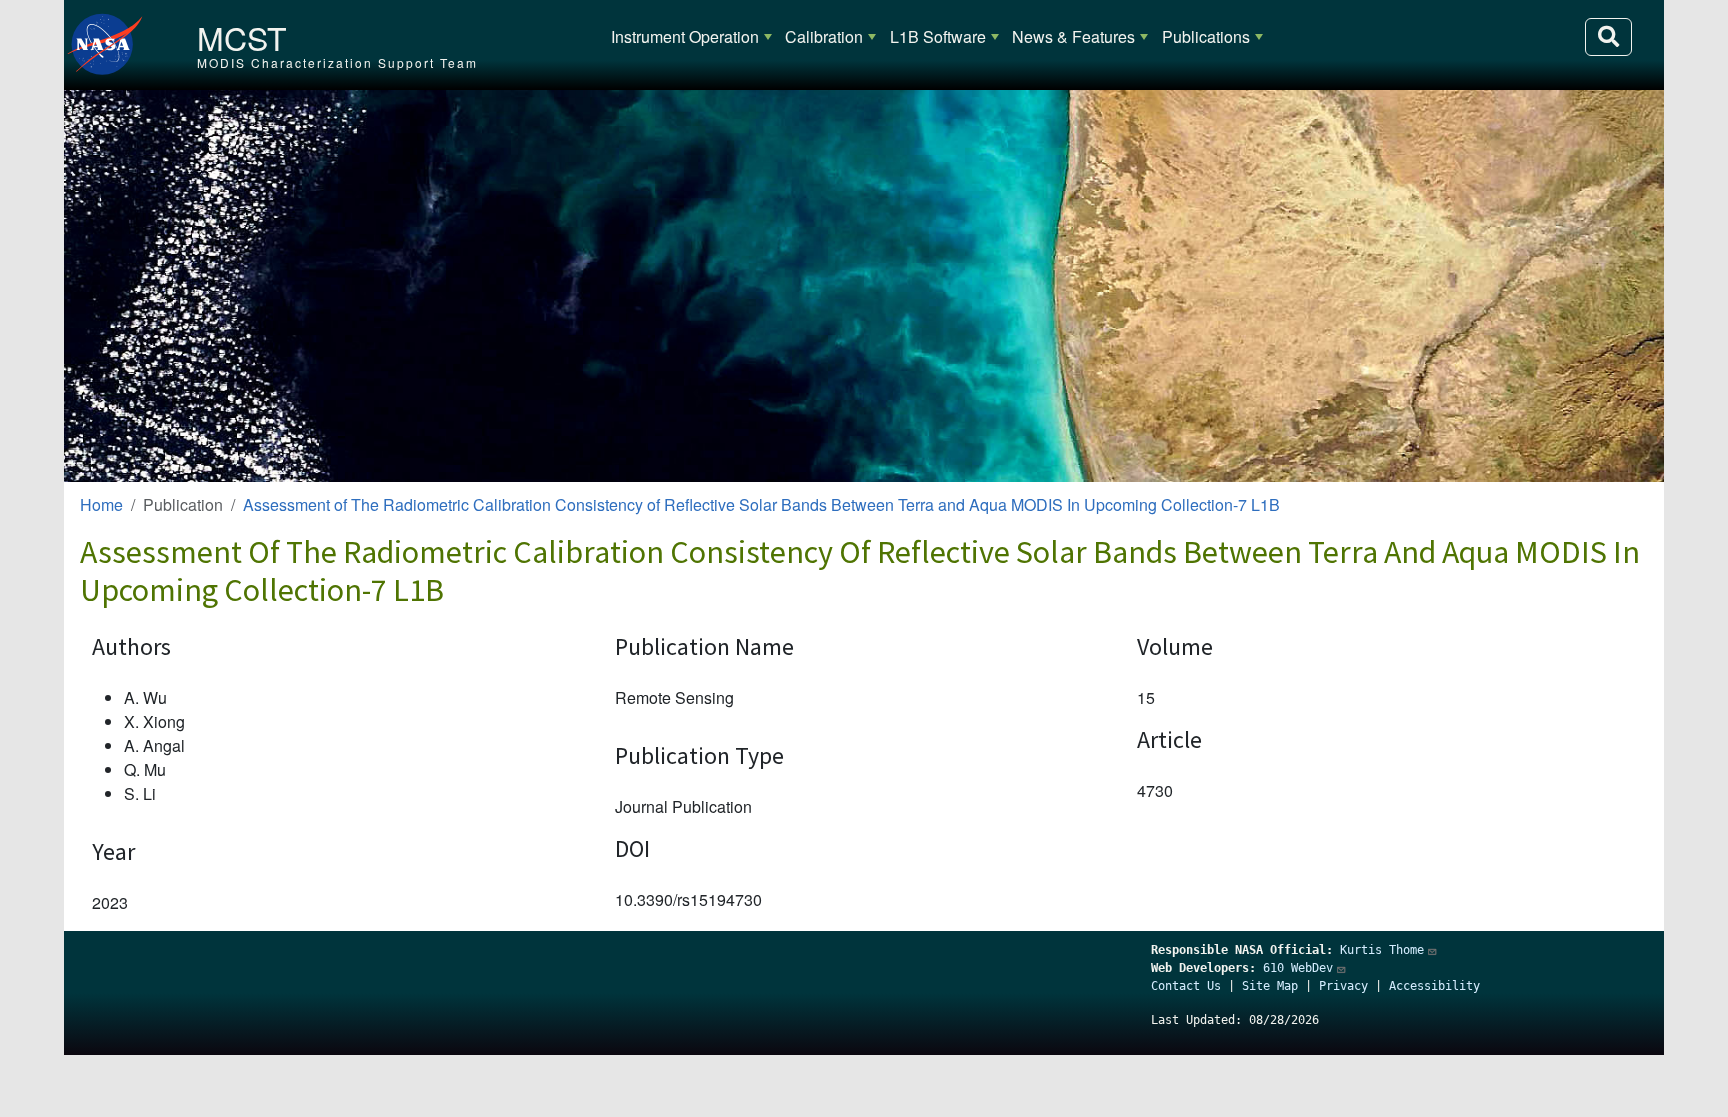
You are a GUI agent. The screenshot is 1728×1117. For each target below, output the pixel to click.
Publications (1206, 36)
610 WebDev (1298, 968)
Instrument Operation (685, 36)
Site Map (1270, 986)
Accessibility (1434, 986)
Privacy (1343, 986)
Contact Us (1186, 986)
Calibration (824, 36)
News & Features (1073, 36)
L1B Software (938, 36)
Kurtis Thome (1382, 950)
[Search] (1608, 37)
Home (101, 504)
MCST (242, 37)
